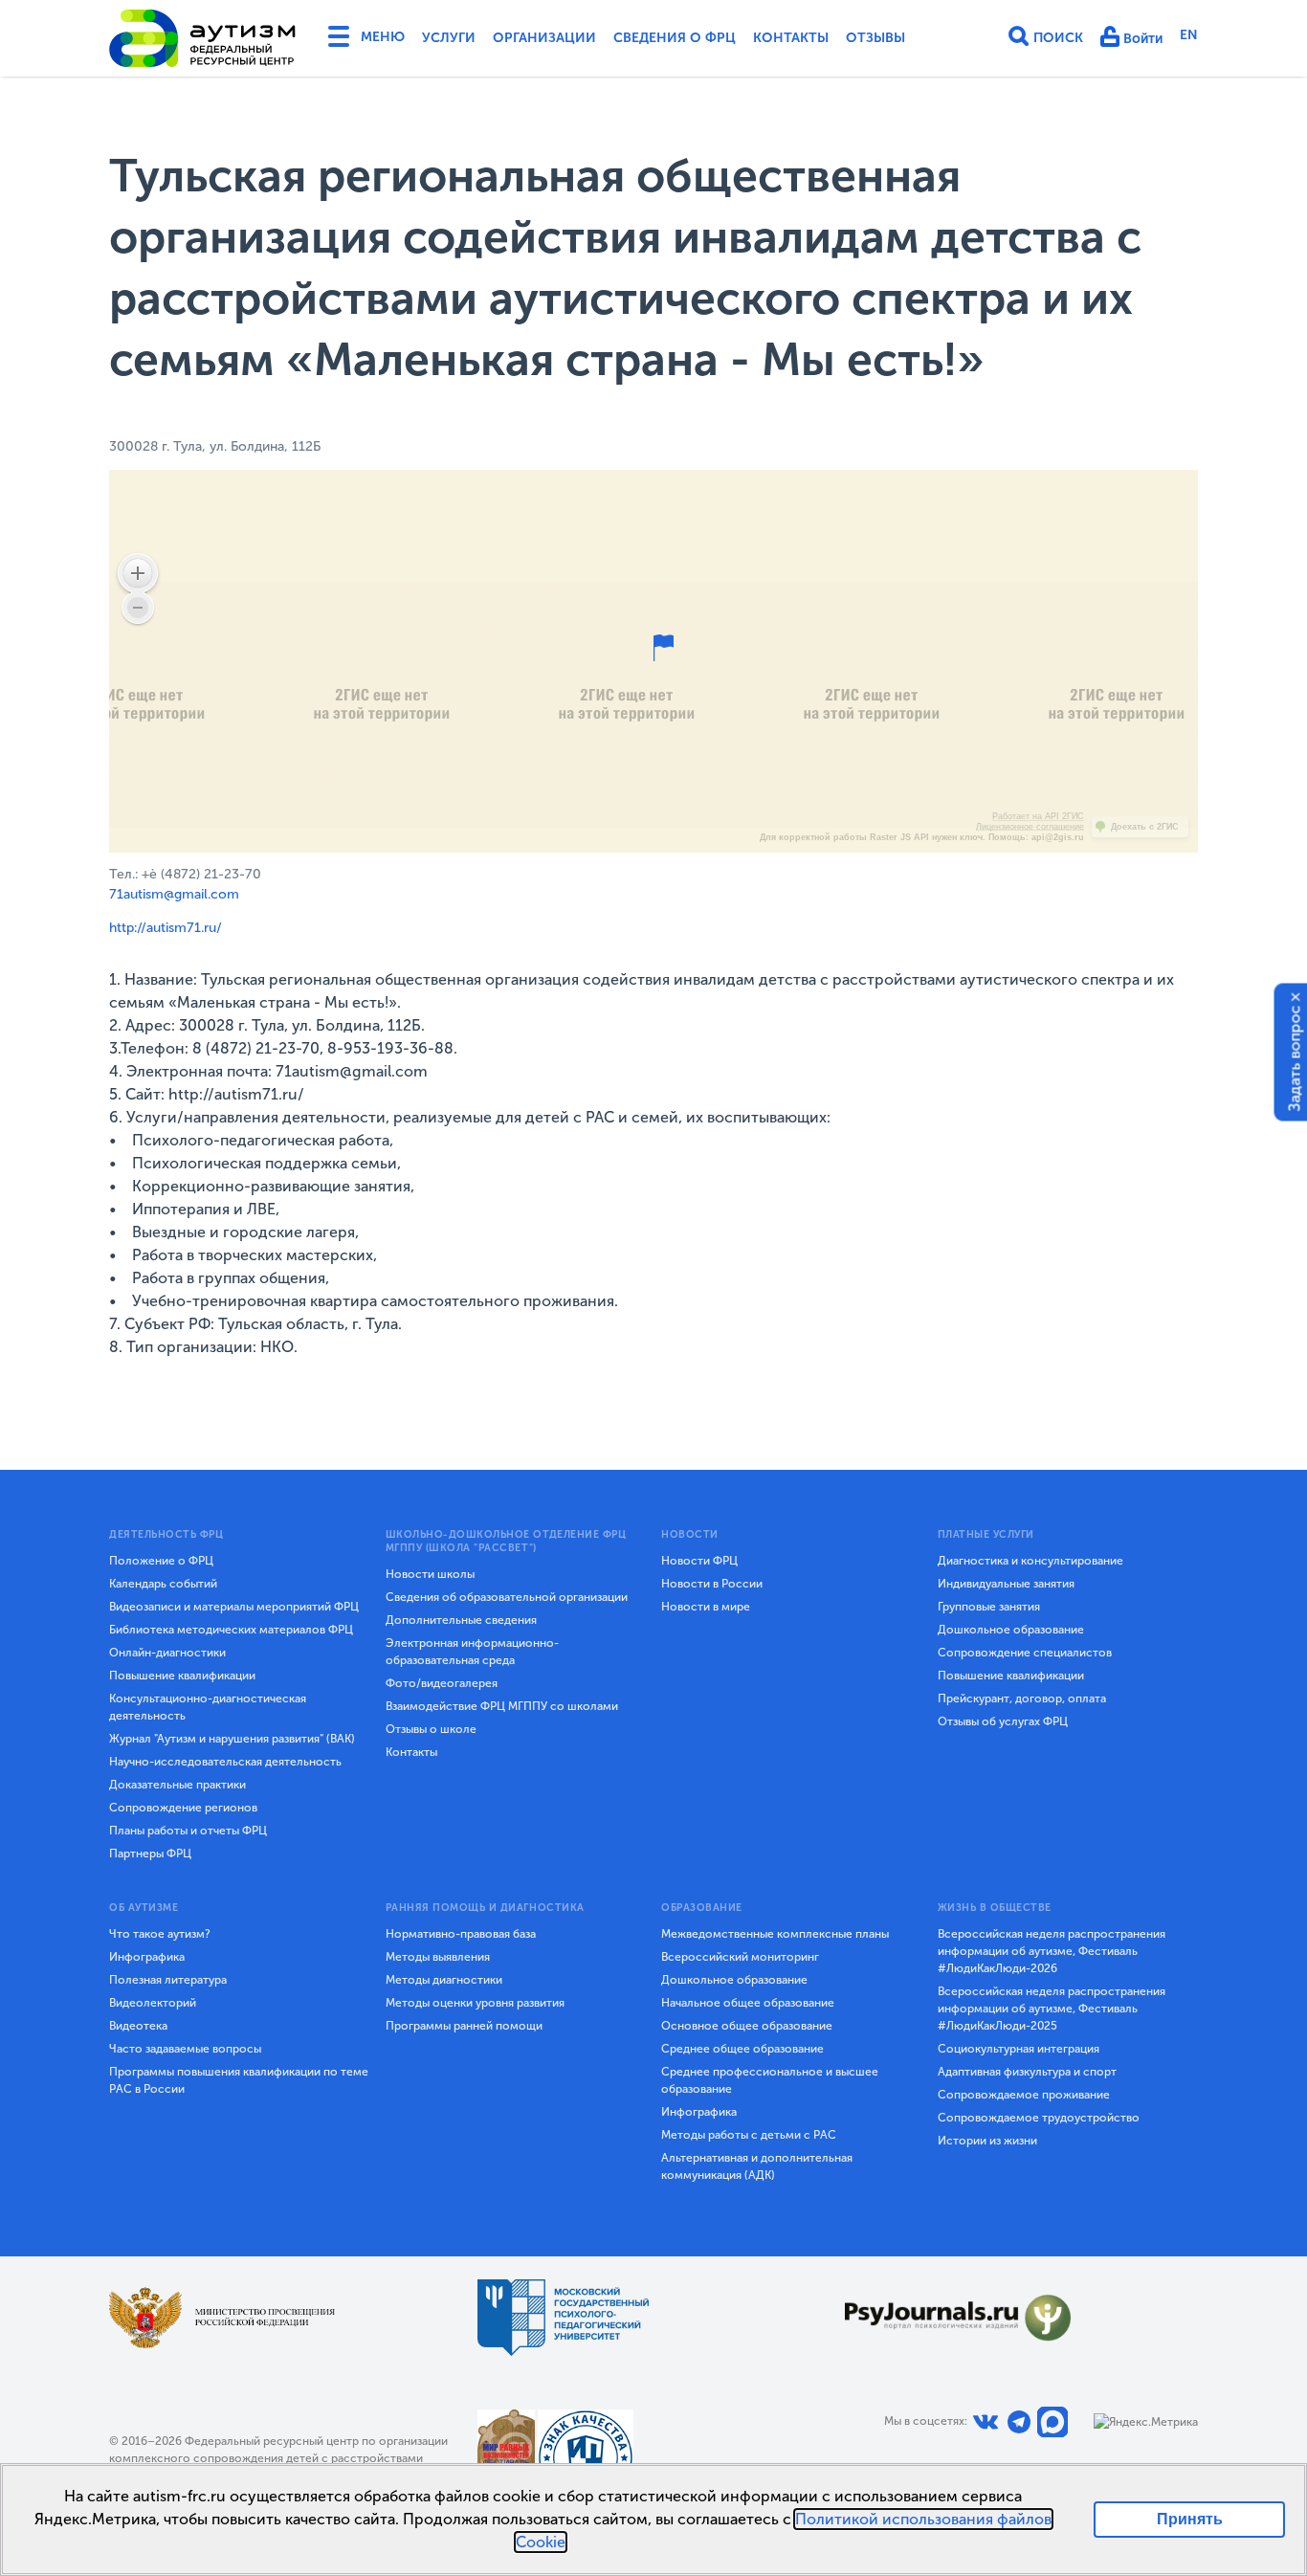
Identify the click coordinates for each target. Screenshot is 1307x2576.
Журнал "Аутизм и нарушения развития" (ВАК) (232, 1739)
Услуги (449, 38)
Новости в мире (706, 1607)
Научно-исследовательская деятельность (225, 1762)
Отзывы (875, 38)
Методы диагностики (444, 1980)
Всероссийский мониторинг (740, 1957)
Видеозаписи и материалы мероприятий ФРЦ (234, 1607)
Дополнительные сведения (461, 1620)
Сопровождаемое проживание (1024, 2095)
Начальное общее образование (748, 2003)
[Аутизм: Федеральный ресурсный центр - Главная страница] (203, 38)
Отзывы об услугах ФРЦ (1003, 1721)
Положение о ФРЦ (161, 1561)
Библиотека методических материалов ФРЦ (231, 1630)
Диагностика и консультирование (1030, 1561)
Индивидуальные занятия (1006, 1584)
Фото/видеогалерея (442, 1683)
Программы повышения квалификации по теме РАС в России (239, 2080)
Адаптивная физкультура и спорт (1027, 2072)
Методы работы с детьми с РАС (749, 2135)
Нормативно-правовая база (461, 1934)
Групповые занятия (989, 1607)
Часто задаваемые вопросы (185, 2049)
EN (1189, 35)
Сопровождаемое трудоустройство (1039, 2118)
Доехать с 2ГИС (1145, 827)
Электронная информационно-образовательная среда (472, 1652)
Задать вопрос (1295, 1058)
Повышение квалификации (182, 1676)
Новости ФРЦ (699, 1561)
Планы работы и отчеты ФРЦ (188, 1831)
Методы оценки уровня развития (475, 2003)
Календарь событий (163, 1584)
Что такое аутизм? (160, 1934)
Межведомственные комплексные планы (775, 1934)
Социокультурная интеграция (1019, 2049)
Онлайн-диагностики (167, 1653)
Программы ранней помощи (464, 2026)
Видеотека (138, 2026)
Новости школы (430, 1574)
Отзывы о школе (431, 1729)
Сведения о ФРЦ (675, 38)
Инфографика (147, 1957)
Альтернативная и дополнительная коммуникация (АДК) (757, 2166)
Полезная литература (168, 1980)
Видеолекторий (153, 2003)
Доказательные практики (177, 1785)
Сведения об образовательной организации (507, 1597)
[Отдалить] (138, 608)
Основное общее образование (747, 2026)
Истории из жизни (987, 2141)
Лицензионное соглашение (1030, 827)
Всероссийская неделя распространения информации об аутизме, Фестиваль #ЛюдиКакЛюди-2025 (1052, 2009)
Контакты (791, 38)
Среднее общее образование (742, 2049)
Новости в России (712, 1584)
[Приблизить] (138, 573)
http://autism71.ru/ (166, 928)
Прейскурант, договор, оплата (1022, 1699)
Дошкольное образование (1011, 1630)
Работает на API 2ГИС (1038, 816)
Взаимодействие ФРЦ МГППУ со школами (502, 1706)
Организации (544, 38)
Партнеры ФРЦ (150, 1854)
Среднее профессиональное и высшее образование (770, 2080)
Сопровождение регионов (183, 1808)
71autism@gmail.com (174, 894)
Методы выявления (438, 1957)
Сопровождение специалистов (1025, 1653)
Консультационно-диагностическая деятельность (208, 1707)
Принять (1190, 2519)
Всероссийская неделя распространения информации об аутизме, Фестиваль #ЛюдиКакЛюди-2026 (1052, 1951)
